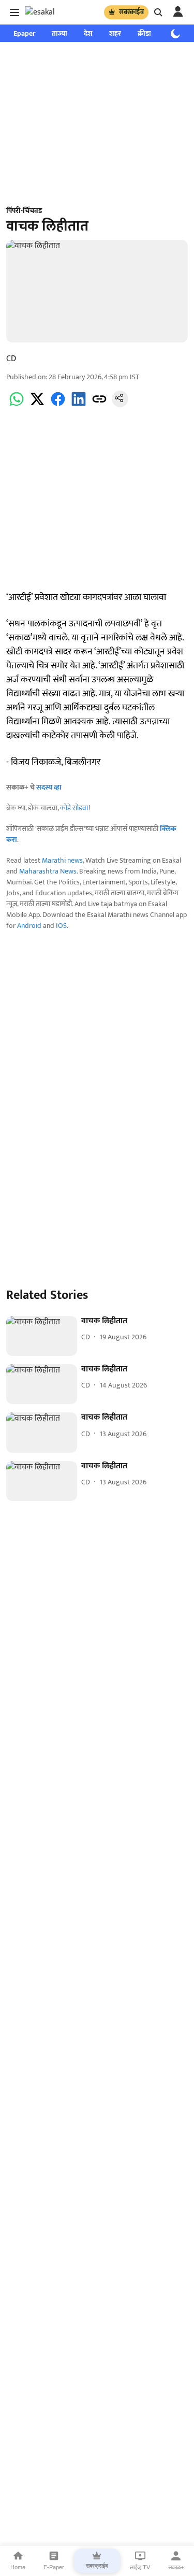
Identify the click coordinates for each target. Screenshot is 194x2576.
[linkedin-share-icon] (79, 405)
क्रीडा (144, 33)
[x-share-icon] (37, 405)
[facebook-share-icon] (58, 405)
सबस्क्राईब (131, 12)
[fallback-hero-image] (42, 1336)
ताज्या (59, 33)
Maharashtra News (48, 871)
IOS (61, 926)
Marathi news (62, 860)
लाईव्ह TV (140, 2567)
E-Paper (54, 2567)
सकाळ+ (176, 2567)
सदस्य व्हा (49, 787)
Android (29, 926)
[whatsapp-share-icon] (17, 405)
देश (88, 33)
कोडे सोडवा (74, 808)
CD (11, 359)
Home (18, 2567)
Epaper (24, 33)
